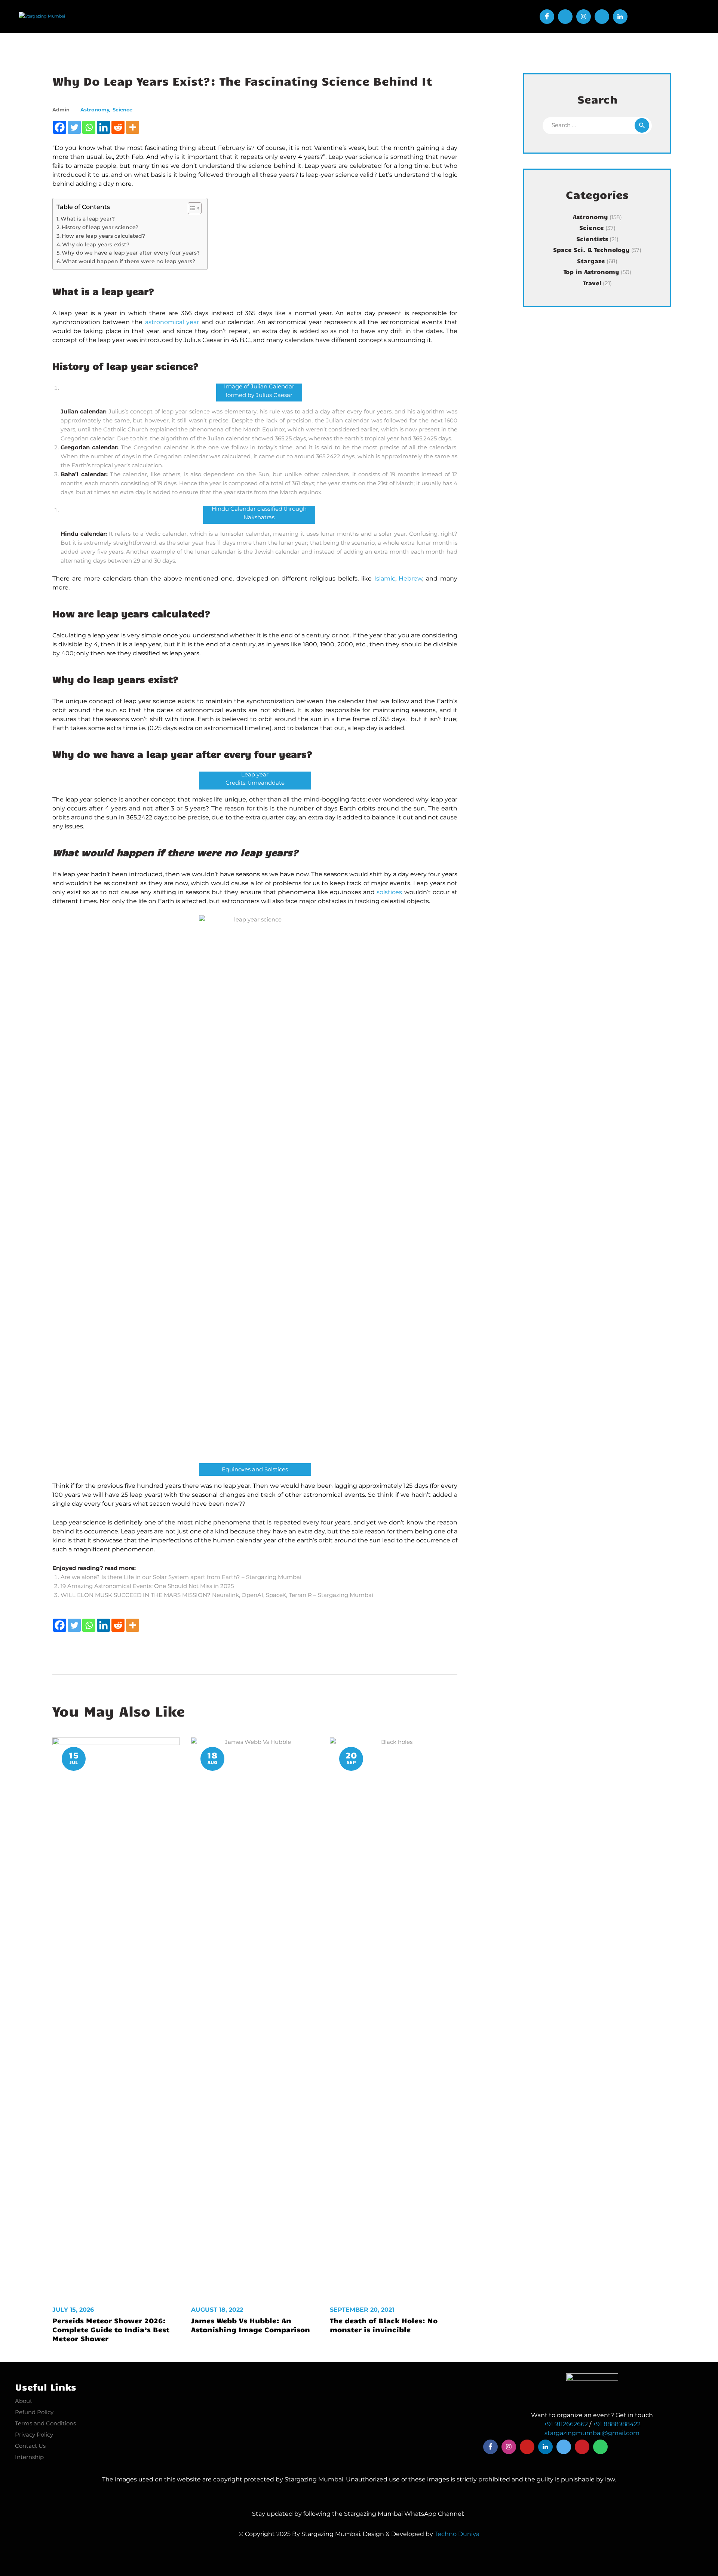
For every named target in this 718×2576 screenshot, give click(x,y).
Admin (62, 110)
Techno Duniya (457, 2534)
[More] (133, 127)
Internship (29, 2457)
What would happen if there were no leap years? (129, 261)
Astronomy (95, 110)
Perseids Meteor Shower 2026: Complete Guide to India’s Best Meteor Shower (111, 2329)
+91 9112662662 (566, 2424)
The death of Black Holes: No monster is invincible (384, 2325)
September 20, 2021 (362, 2310)
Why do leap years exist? (96, 244)
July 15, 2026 (73, 2310)
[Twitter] (74, 127)
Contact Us (30, 2446)
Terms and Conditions (45, 2423)
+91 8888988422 (617, 2424)
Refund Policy (34, 2412)
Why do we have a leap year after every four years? (131, 253)
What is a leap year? (88, 219)
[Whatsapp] (89, 127)
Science (122, 110)
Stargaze (591, 261)
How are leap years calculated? (103, 236)
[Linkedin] (103, 127)
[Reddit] (118, 127)
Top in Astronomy (591, 272)
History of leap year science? (100, 227)
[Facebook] (60, 127)
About (24, 2401)
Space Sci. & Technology (591, 250)
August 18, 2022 (217, 2310)
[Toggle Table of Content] (191, 208)
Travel (592, 283)
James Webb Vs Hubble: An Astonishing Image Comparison (251, 2325)
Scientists (592, 239)
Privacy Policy (34, 2435)
